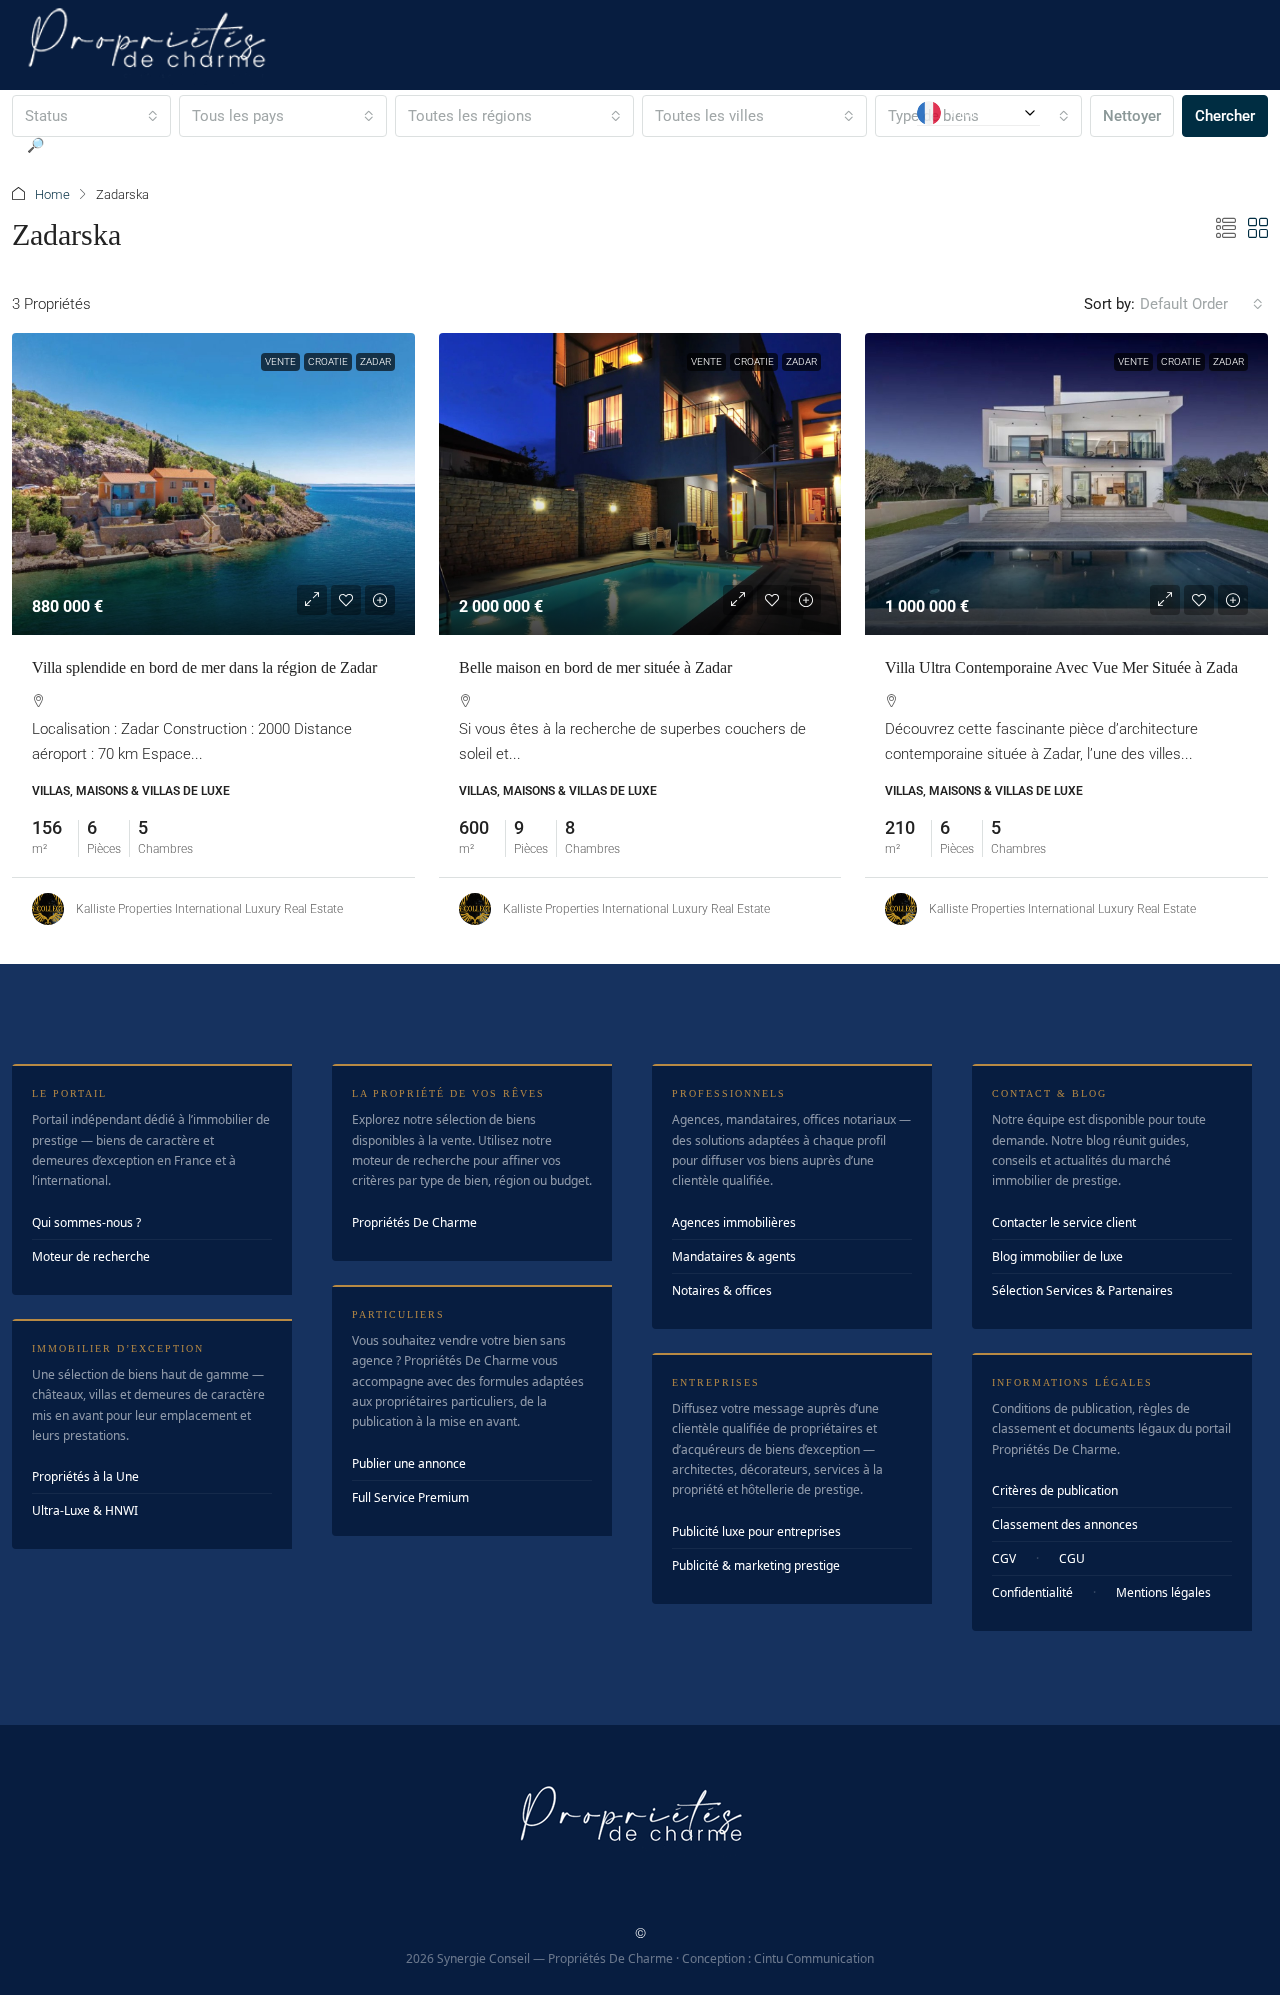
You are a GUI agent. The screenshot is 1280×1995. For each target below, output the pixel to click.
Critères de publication (1055, 1490)
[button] (1226, 229)
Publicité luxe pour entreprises (756, 1531)
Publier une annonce (409, 1463)
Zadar (375, 361)
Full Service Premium (410, 1497)
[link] (213, 484)
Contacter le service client (1064, 1222)
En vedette (191, 145)
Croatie (328, 361)
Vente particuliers (437, 145)
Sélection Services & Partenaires (1082, 1290)
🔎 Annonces (68, 145)
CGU (1072, 1558)
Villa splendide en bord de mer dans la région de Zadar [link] (204, 667)
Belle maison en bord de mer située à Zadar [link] (595, 667)
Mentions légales (1163, 1592)
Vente (280, 361)
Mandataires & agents (734, 1256)
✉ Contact (849, 145)
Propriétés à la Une (85, 1476)
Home (52, 194)
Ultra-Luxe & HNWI (85, 1510)
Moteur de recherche (91, 1256)
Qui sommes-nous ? (86, 1222)
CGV (1004, 1558)
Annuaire (680, 145)
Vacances (571, 145)
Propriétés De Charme (414, 1222)
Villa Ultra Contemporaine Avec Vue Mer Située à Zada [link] (1061, 667)
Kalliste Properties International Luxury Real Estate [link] (209, 909)
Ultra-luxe (303, 145)
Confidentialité (1032, 1592)
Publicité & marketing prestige (756, 1565)
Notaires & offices (722, 1290)
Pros (752, 145)
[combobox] (1201, 304)
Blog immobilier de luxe (1057, 1256)
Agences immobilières (734, 1222)
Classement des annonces (1065, 1524)
